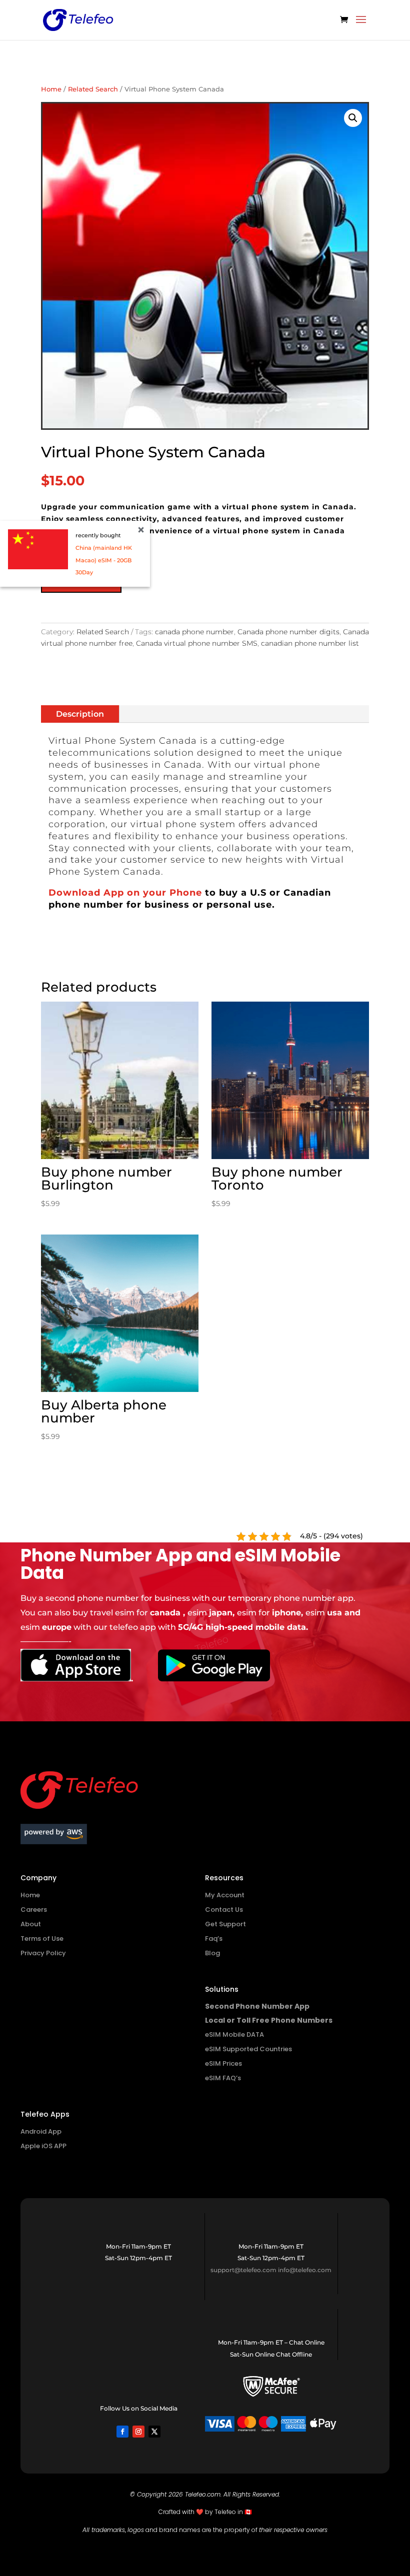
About (31, 1924)
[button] (353, 118)
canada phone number (194, 632)
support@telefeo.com (243, 2270)
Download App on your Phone (127, 893)
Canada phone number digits (288, 632)
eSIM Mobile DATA (234, 2034)
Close (141, 530)
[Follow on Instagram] (138, 2432)
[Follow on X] (154, 2432)
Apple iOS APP (43, 2146)
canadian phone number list (310, 643)
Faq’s (214, 1938)
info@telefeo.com (305, 2270)
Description (80, 714)
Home (51, 89)
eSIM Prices (223, 2063)
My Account (225, 1895)
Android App (41, 2131)
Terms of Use (42, 1938)
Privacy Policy (43, 1953)
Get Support (225, 1924)
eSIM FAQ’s (223, 2078)
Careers (34, 1910)
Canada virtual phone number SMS (197, 643)
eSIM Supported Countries (248, 2049)
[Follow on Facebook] (122, 2432)
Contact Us (224, 1910)
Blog (212, 1953)
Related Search (93, 89)
